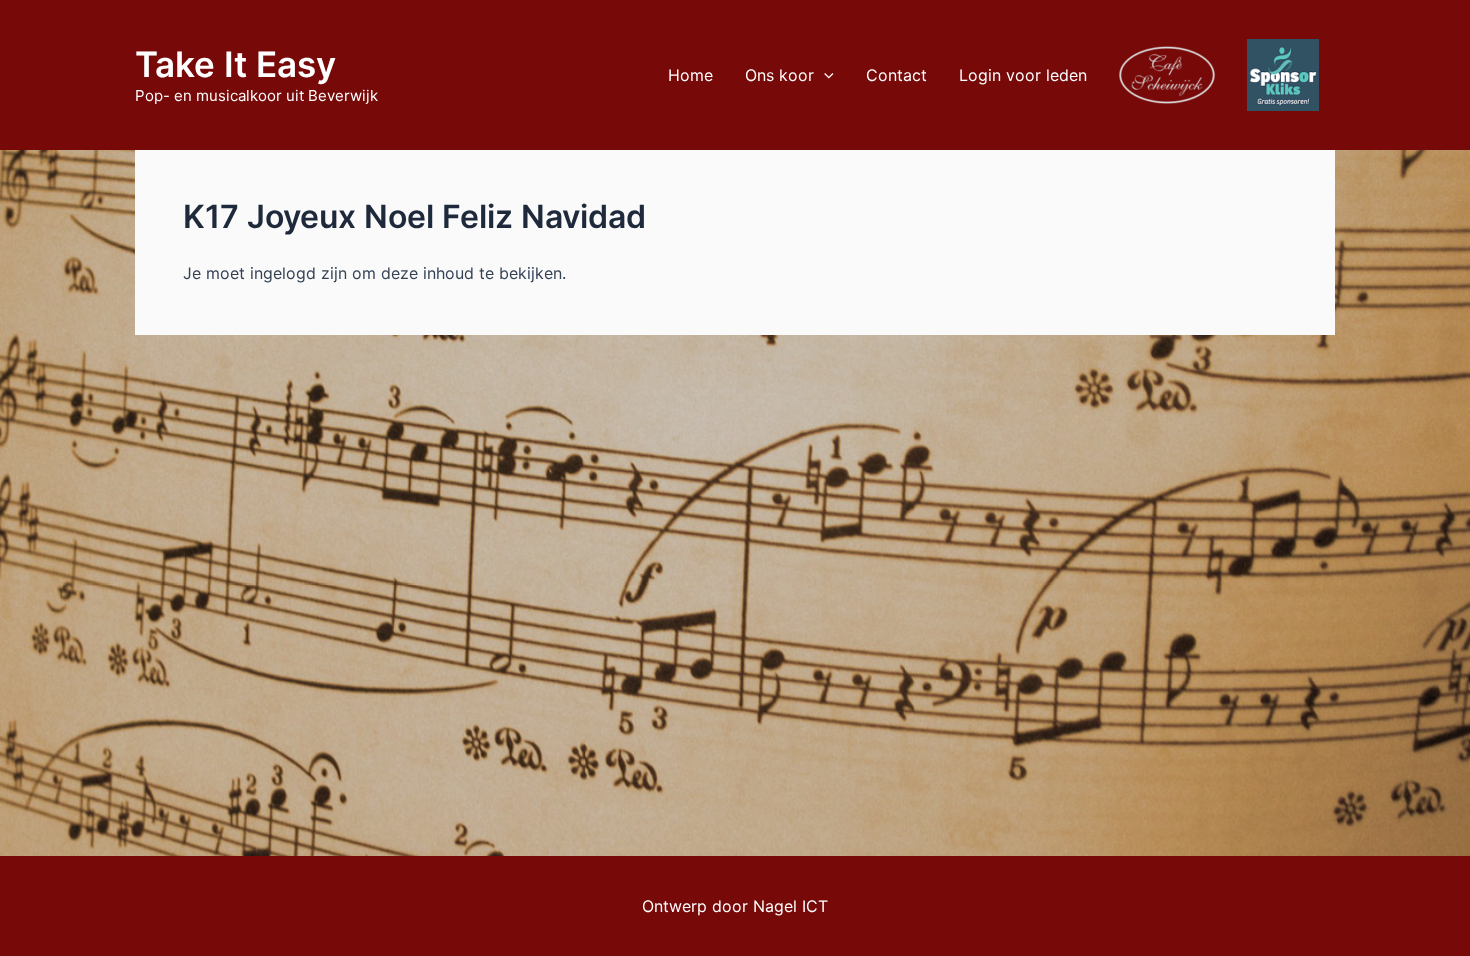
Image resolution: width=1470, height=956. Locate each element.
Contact (896, 75)
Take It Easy (235, 64)
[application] (824, 75)
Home (690, 75)
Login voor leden (1023, 75)
